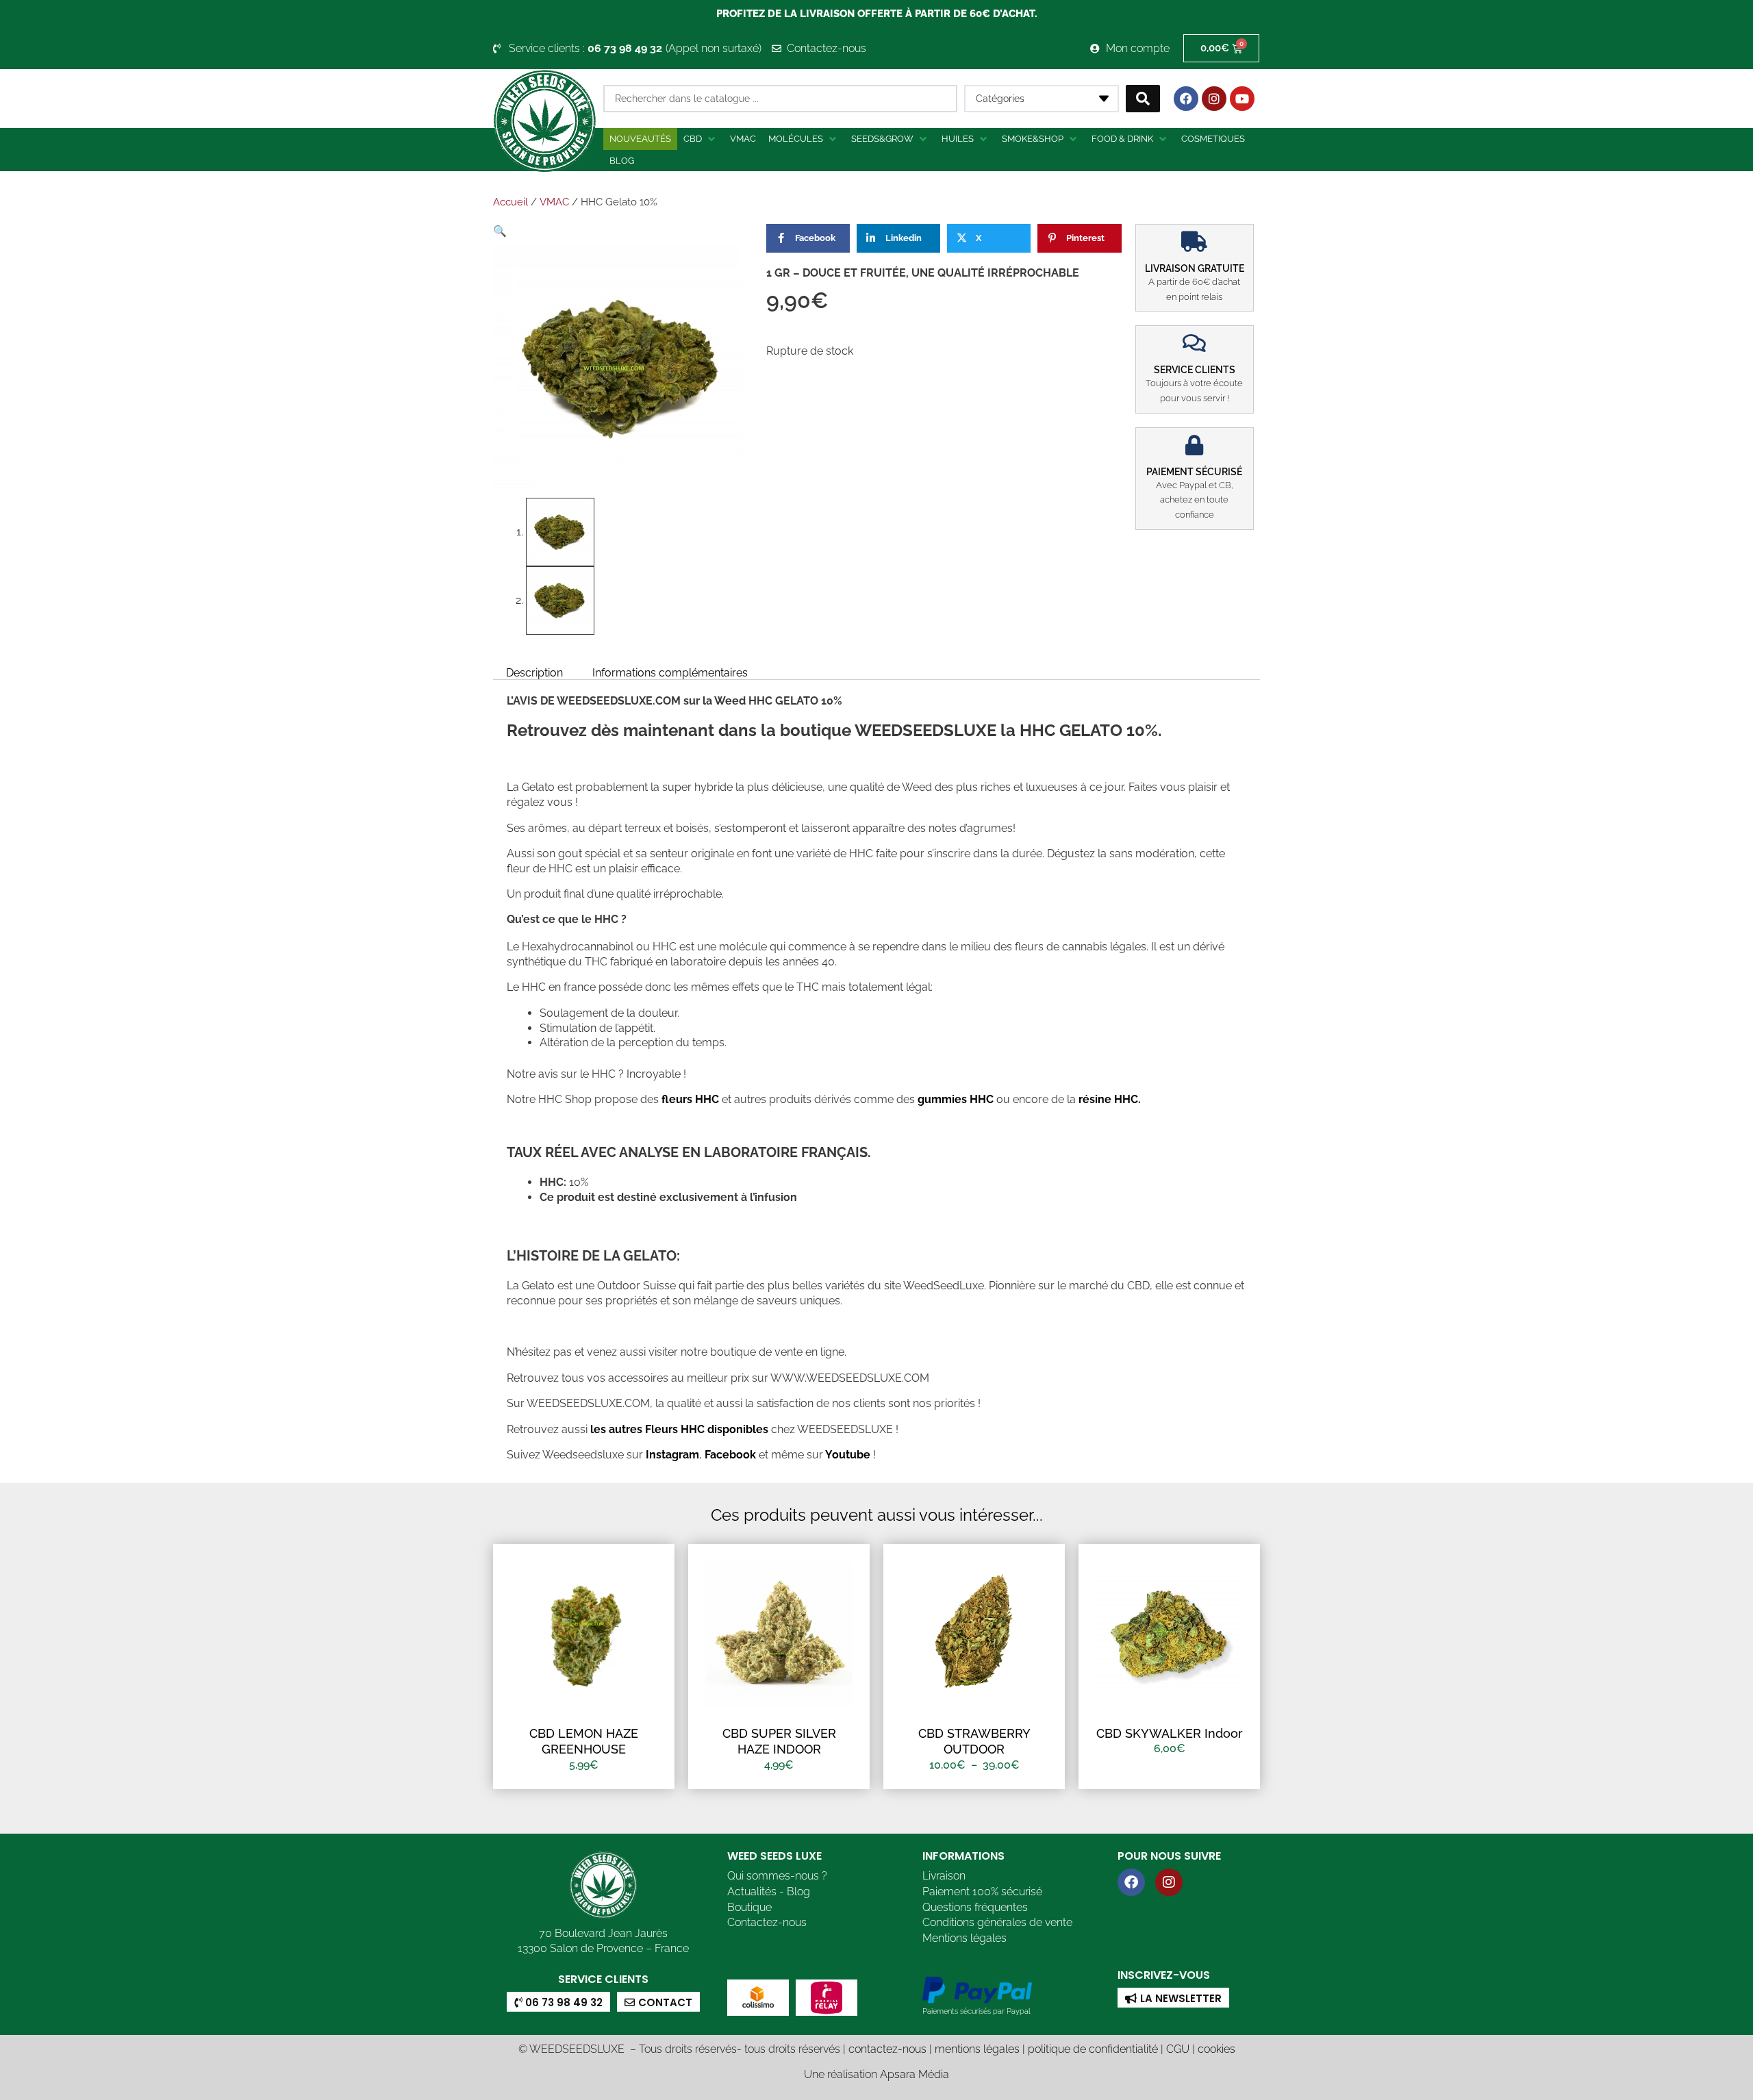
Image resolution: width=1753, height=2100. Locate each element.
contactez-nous (887, 2049)
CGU (1178, 2049)
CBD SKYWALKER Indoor (1170, 1733)
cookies (1216, 2049)
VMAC (554, 202)
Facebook (729, 1455)
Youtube (849, 1455)
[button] (701, 139)
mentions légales (977, 2049)
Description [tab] (534, 672)
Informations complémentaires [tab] (670, 672)
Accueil (510, 202)
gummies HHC (956, 1099)
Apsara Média (915, 2074)
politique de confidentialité (1093, 2049)
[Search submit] (1143, 99)
